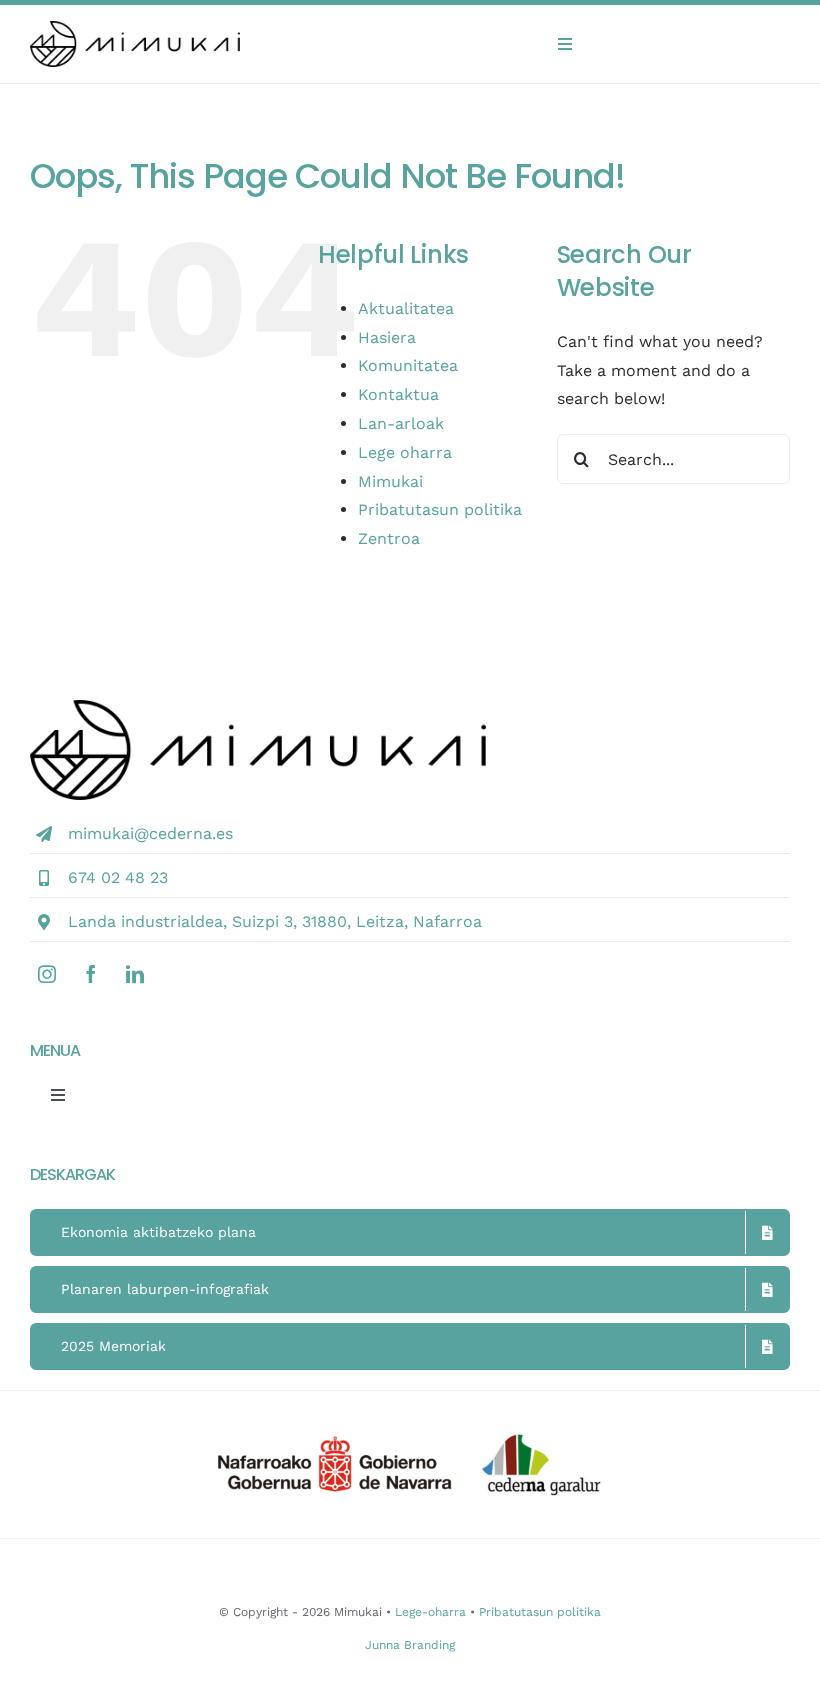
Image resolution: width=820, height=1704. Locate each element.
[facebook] (91, 974)
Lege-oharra (430, 1612)
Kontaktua (398, 394)
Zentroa (389, 538)
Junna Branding (410, 1645)
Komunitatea (408, 365)
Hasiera (387, 337)
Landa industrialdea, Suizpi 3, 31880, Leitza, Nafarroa (275, 921)
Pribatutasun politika (440, 509)
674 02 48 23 (118, 877)
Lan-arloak (401, 423)
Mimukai (390, 481)
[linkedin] (135, 974)
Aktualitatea (406, 308)
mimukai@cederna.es (150, 833)
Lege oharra (405, 452)
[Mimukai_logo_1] (135, 28)
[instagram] (47, 974)
